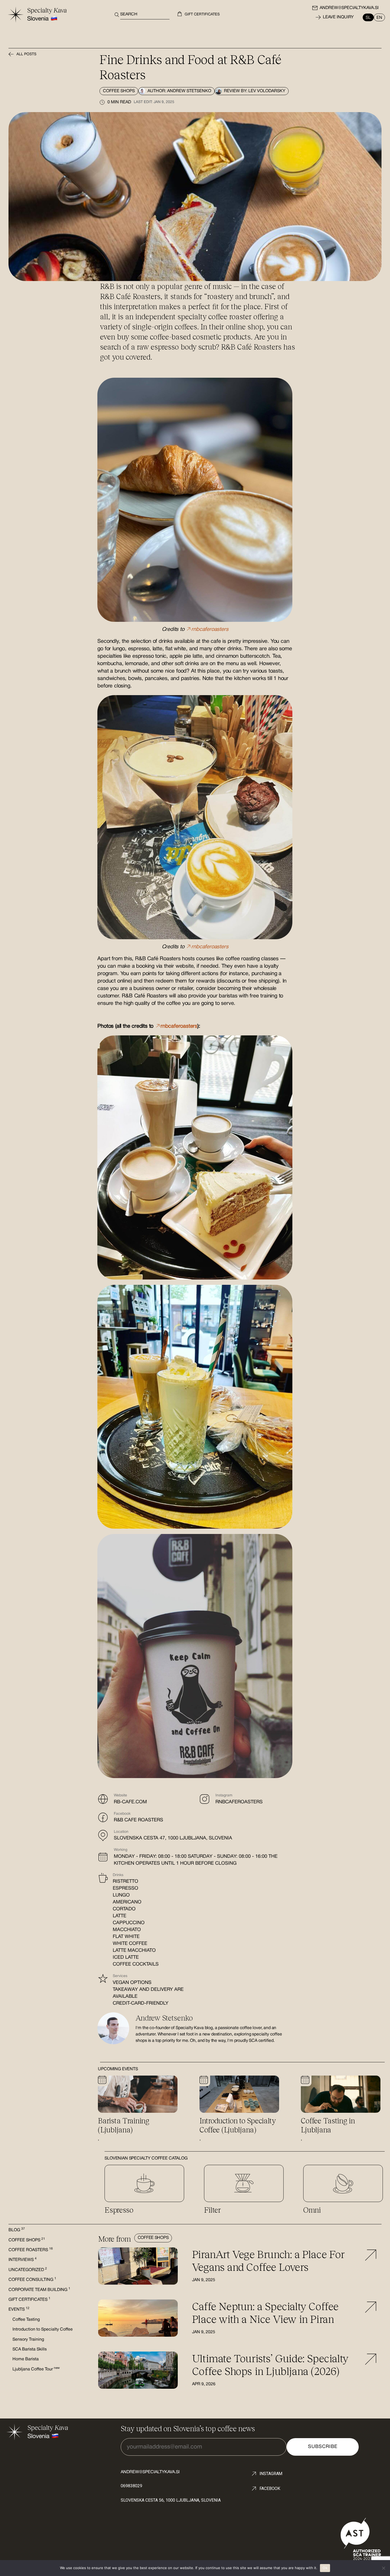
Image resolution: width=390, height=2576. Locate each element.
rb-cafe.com (130, 1802)
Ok (325, 2568)
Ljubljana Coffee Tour (36, 2369)
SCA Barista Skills (30, 2349)
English (378, 17)
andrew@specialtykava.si (349, 8)
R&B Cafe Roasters (138, 1820)
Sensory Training (28, 2340)
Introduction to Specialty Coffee (43, 2330)
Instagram (271, 2474)
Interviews (23, 2260)
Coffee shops (119, 91)
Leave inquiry (338, 17)
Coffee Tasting (26, 2320)
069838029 (131, 2486)
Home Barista (26, 2359)
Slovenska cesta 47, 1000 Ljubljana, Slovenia (173, 1838)
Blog (17, 2230)
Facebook (270, 2488)
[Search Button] (115, 15)
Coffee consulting (32, 2280)
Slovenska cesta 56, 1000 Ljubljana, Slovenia (171, 2500)
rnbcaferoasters (239, 1802)
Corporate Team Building (39, 2290)
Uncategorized (28, 2270)
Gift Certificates (29, 2300)
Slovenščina (370, 17)
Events (19, 2310)
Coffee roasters (31, 2250)
